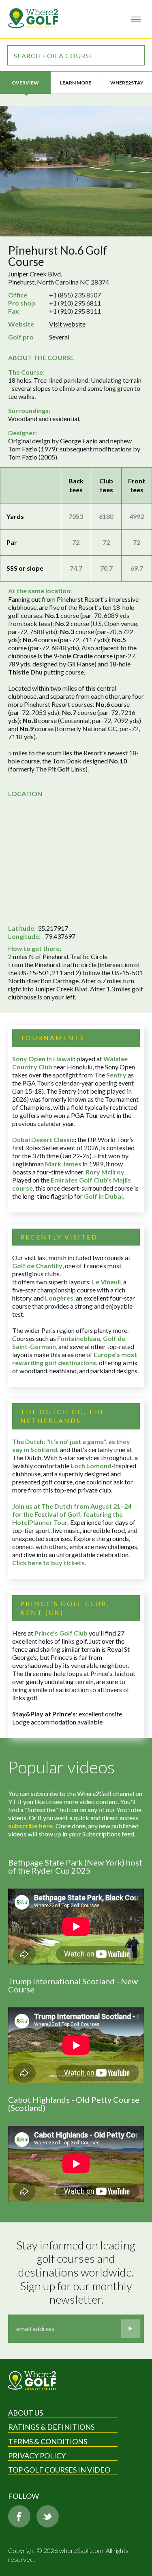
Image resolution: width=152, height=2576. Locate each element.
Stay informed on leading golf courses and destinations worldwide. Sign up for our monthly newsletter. (77, 2272)
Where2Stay (127, 83)
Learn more (76, 83)
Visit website (67, 324)
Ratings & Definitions (51, 2427)
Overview (25, 83)
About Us (26, 2413)
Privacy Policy (37, 2456)
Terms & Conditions (48, 2441)
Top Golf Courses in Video (59, 2470)
